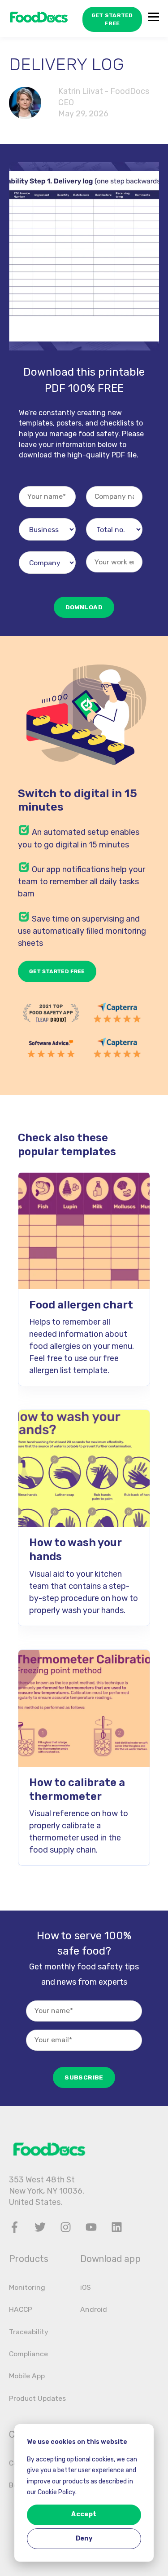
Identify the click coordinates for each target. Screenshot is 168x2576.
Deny (84, 2538)
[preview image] (84, 1231)
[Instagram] (66, 2227)
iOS (86, 2287)
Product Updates (37, 2398)
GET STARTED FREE (112, 19)
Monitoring (27, 2287)
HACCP (21, 2309)
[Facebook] (15, 2227)
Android (94, 2309)
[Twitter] (40, 2227)
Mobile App (27, 2376)
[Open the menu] (154, 19)
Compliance (28, 2354)
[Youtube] (91, 2227)
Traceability (29, 2332)
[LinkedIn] (117, 2227)
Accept (84, 2514)
